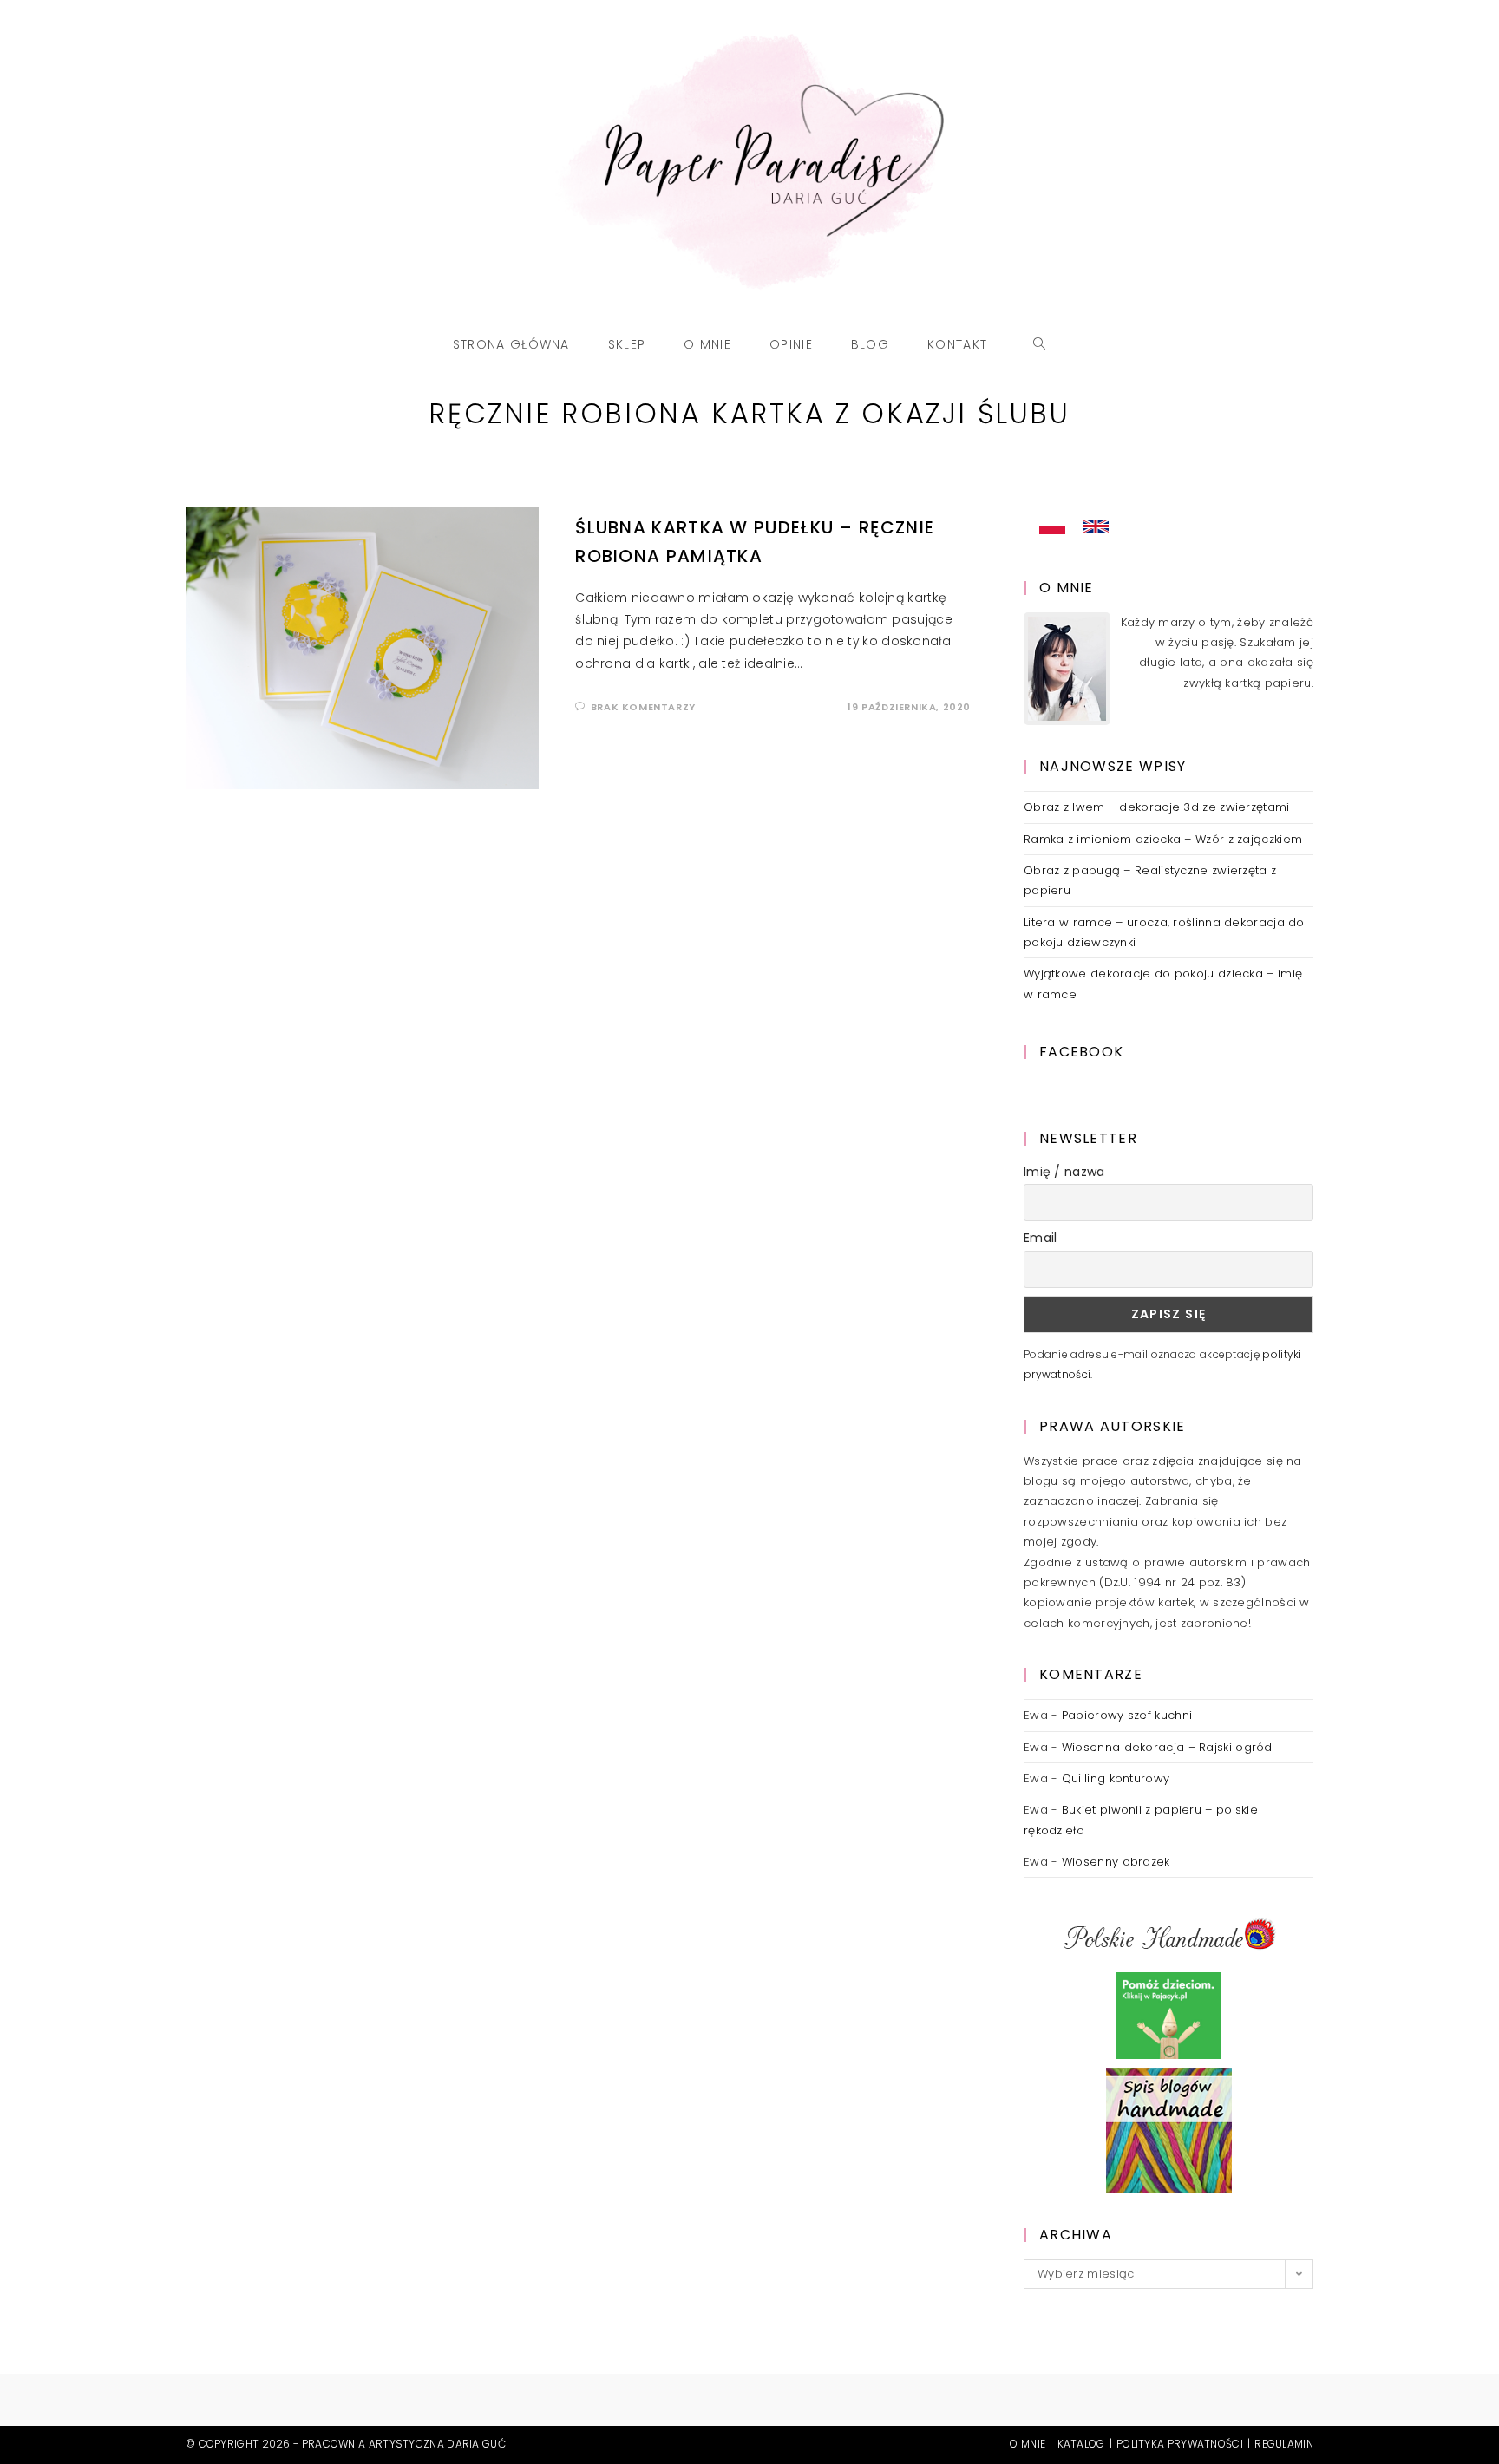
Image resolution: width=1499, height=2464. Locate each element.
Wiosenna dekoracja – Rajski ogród (1167, 1747)
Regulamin (1284, 2444)
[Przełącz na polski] (1052, 526)
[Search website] (1040, 344)
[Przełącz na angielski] (1096, 526)
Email (1041, 1238)
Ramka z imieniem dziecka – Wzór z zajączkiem (1163, 839)
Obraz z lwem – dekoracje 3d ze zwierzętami (1157, 807)
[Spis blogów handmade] (1169, 2131)
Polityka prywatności (1180, 2444)
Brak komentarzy (643, 707)
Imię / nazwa (1064, 1172)
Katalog (1081, 2444)
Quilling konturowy (1116, 1778)
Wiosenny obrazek (1116, 1862)
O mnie (1028, 2444)
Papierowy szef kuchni (1127, 1715)
